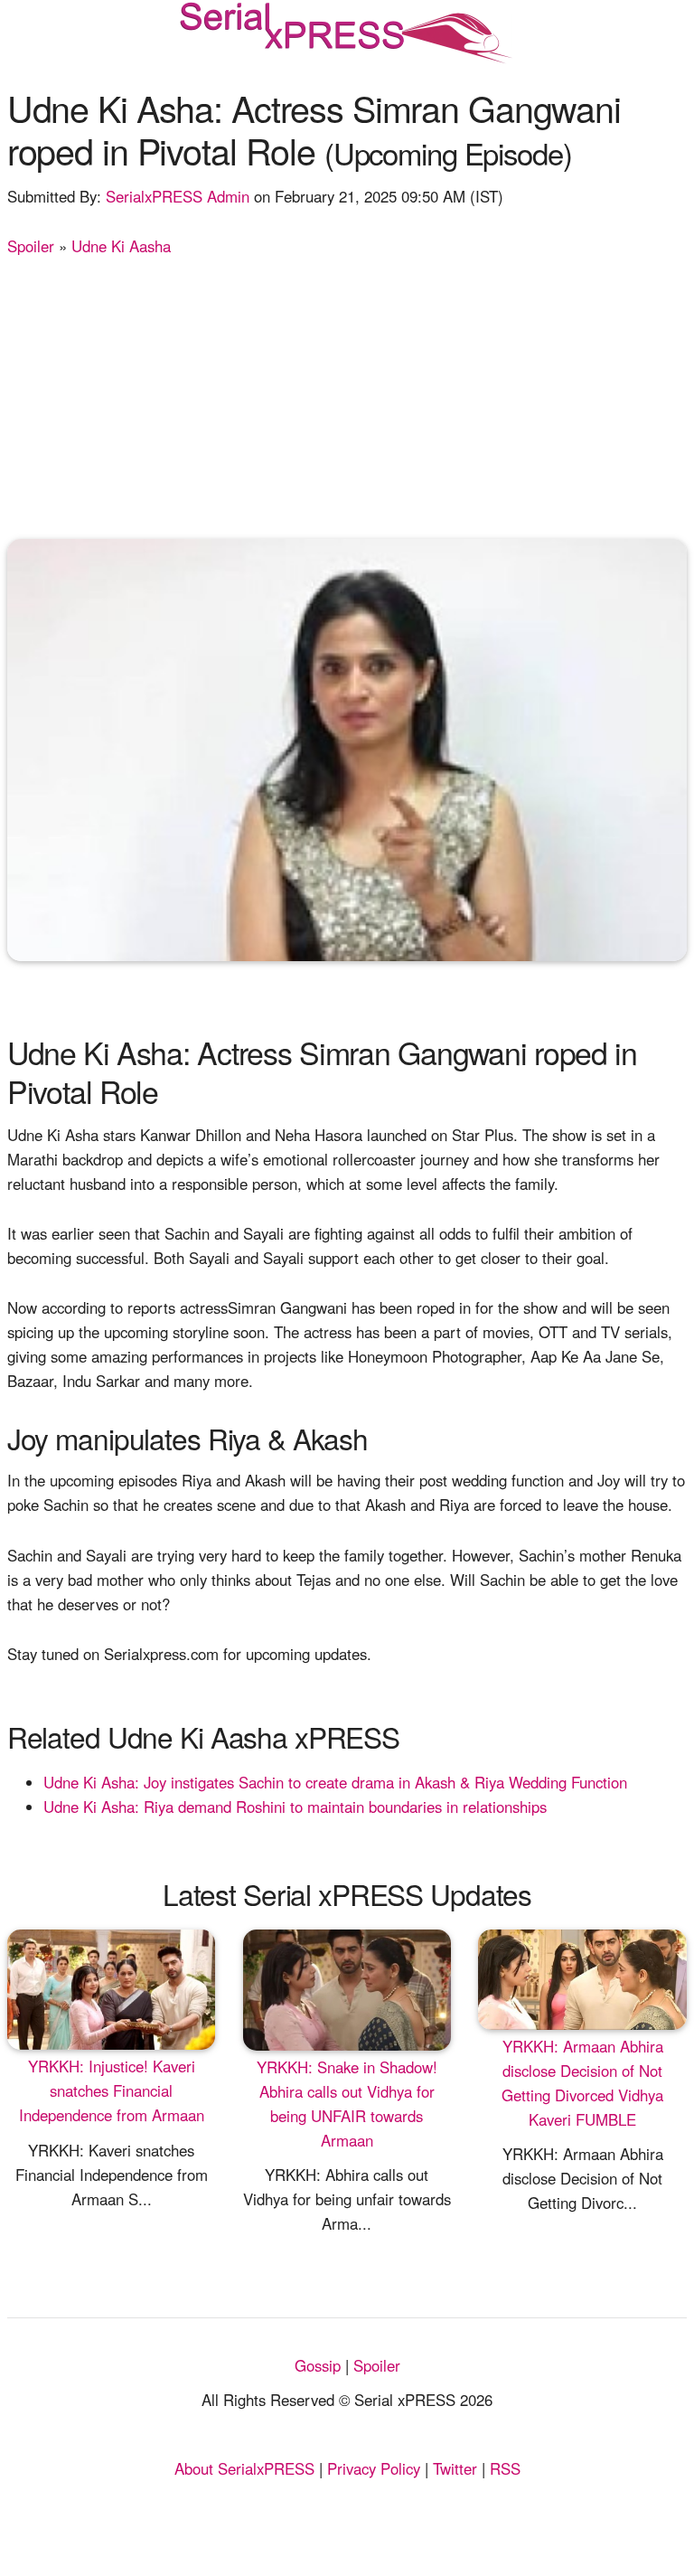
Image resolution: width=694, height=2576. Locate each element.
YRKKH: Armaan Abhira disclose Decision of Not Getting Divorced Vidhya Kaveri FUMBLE (582, 2083)
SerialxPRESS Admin (178, 196)
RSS (505, 2468)
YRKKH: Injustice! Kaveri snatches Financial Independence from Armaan (112, 2090)
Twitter (455, 2468)
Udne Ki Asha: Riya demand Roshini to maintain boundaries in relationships (295, 1807)
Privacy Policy (374, 2468)
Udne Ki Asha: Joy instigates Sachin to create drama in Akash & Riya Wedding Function (335, 1782)
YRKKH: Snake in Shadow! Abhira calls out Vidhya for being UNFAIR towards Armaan (347, 2104)
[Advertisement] (347, 394)
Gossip (318, 2365)
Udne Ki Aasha (121, 246)
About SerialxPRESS (244, 2468)
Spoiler (31, 246)
